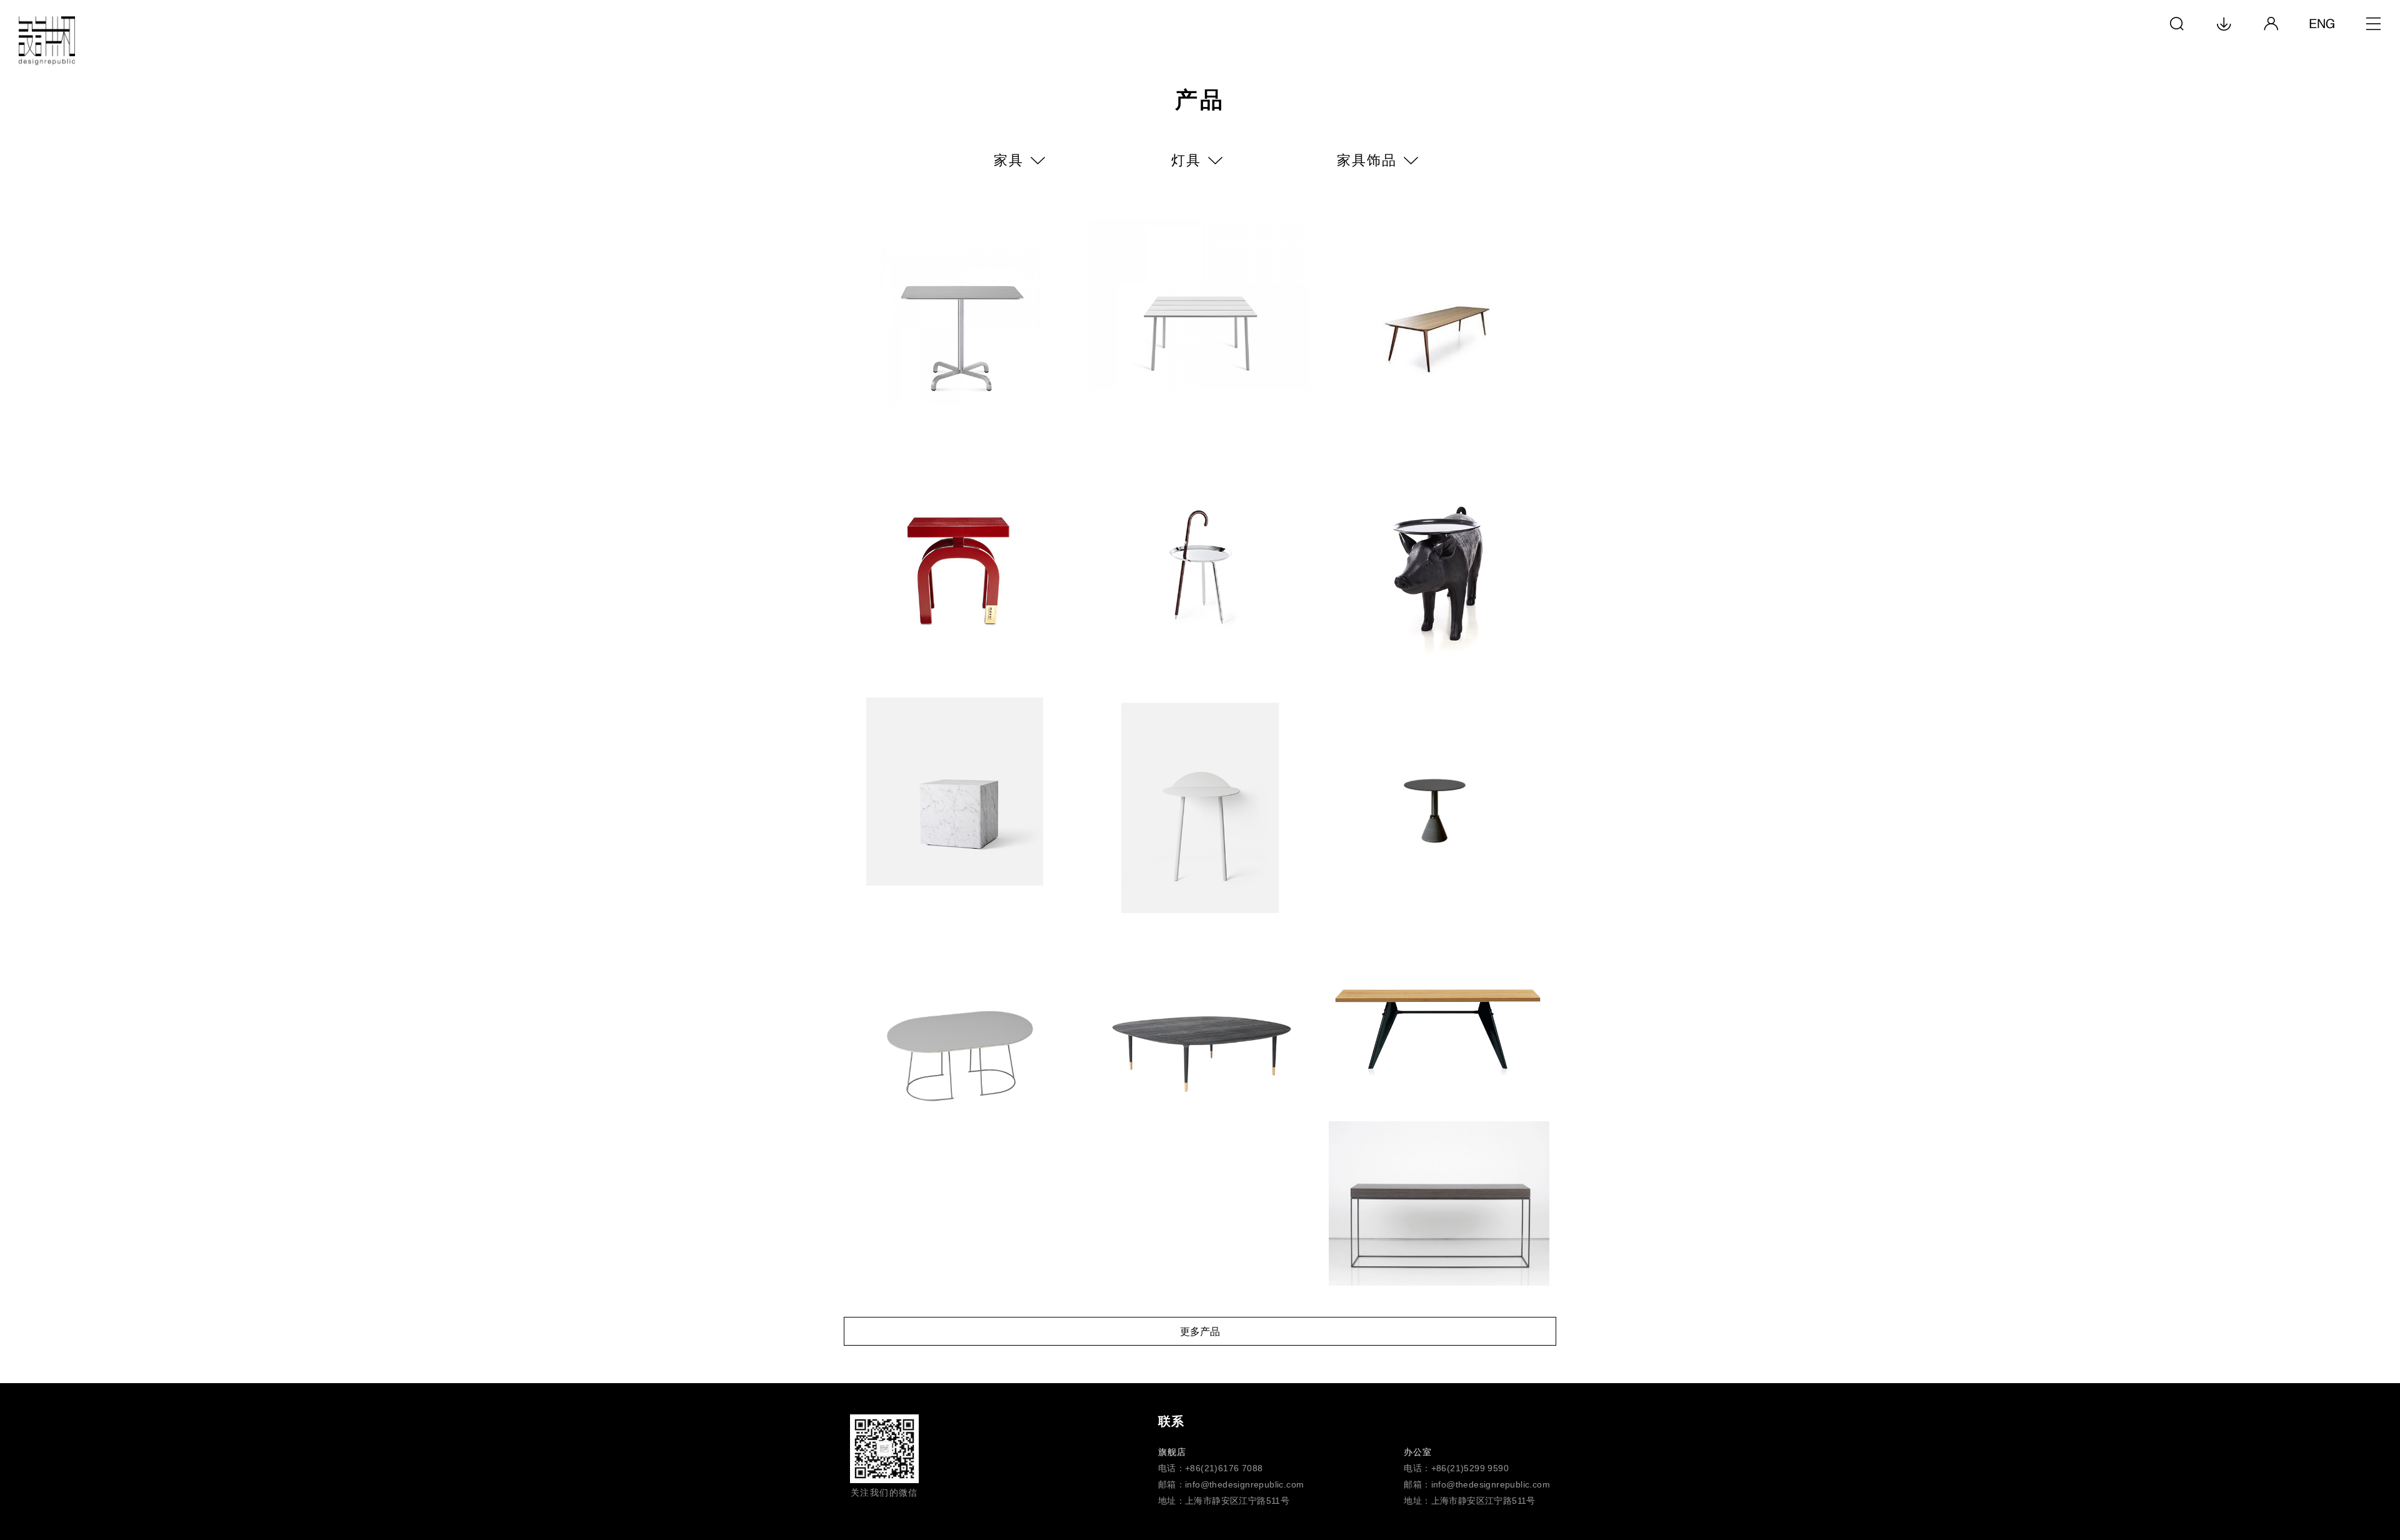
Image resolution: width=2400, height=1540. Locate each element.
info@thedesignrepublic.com (1244, 1484)
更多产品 (1200, 1332)
